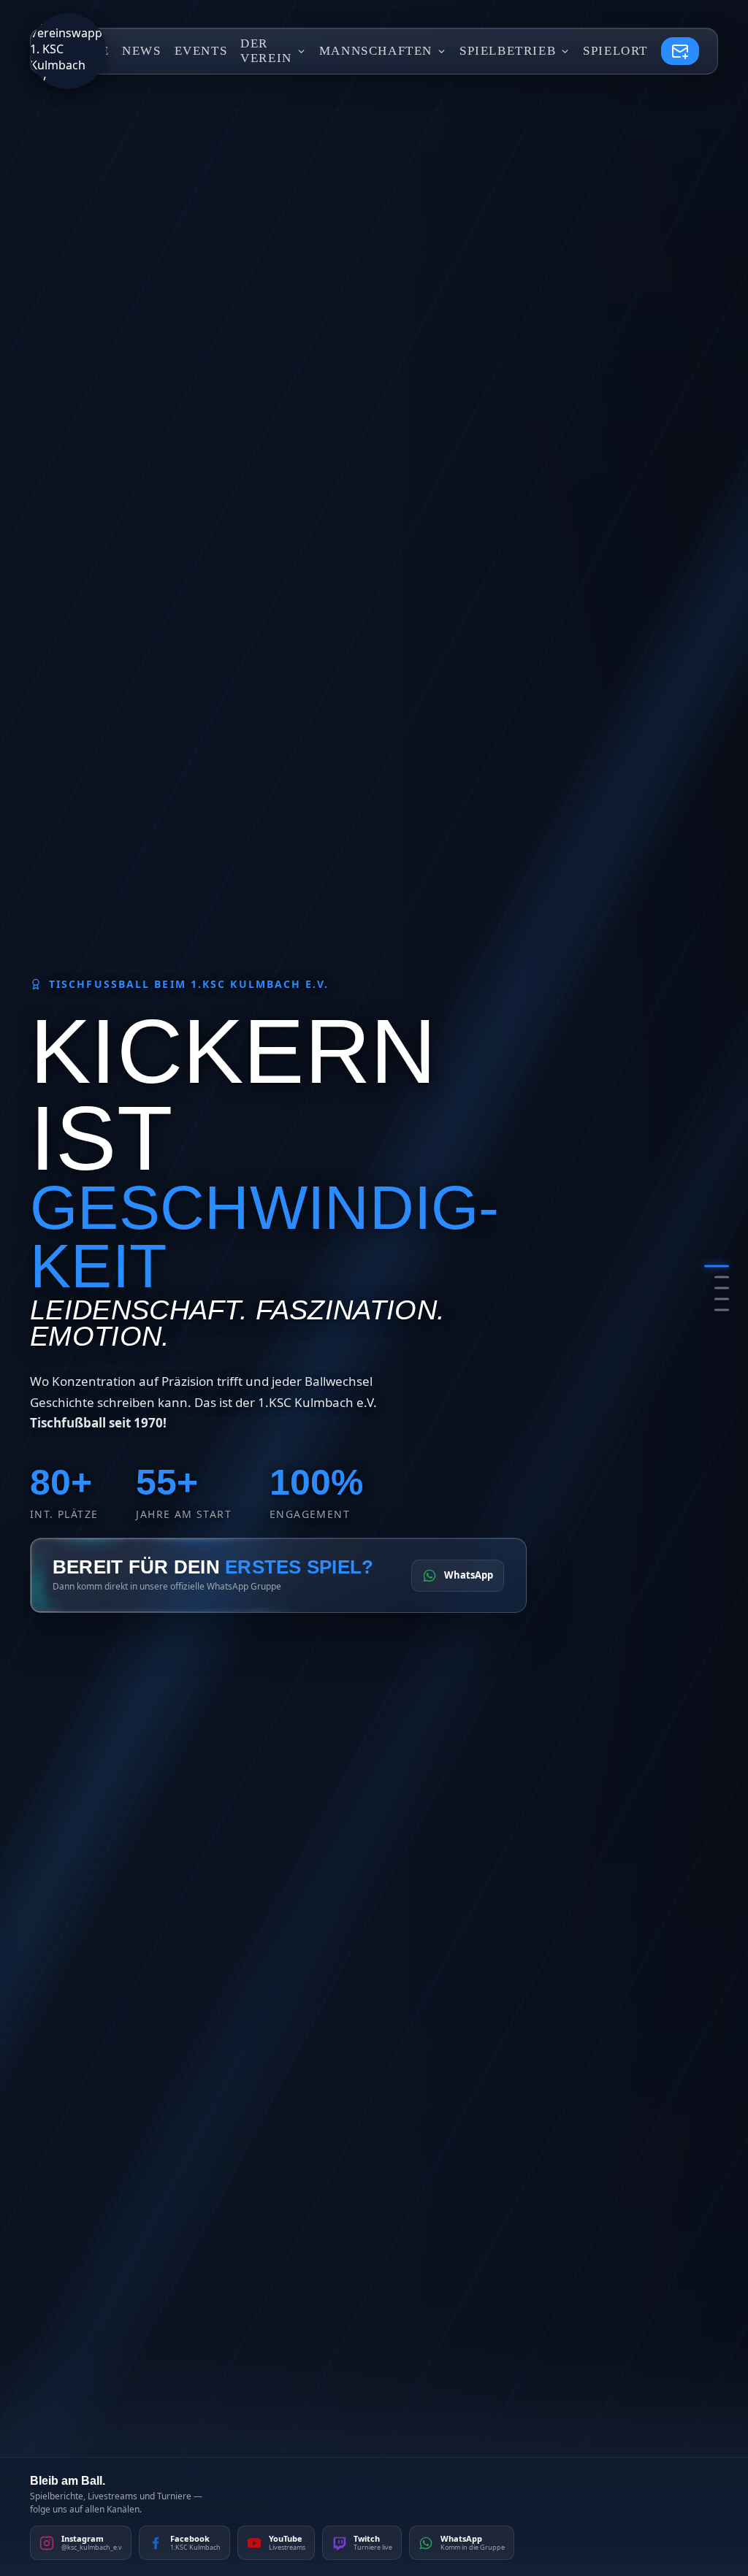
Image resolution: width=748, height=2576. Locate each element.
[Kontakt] (680, 51)
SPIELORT (615, 51)
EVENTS (201, 51)
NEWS (141, 51)
